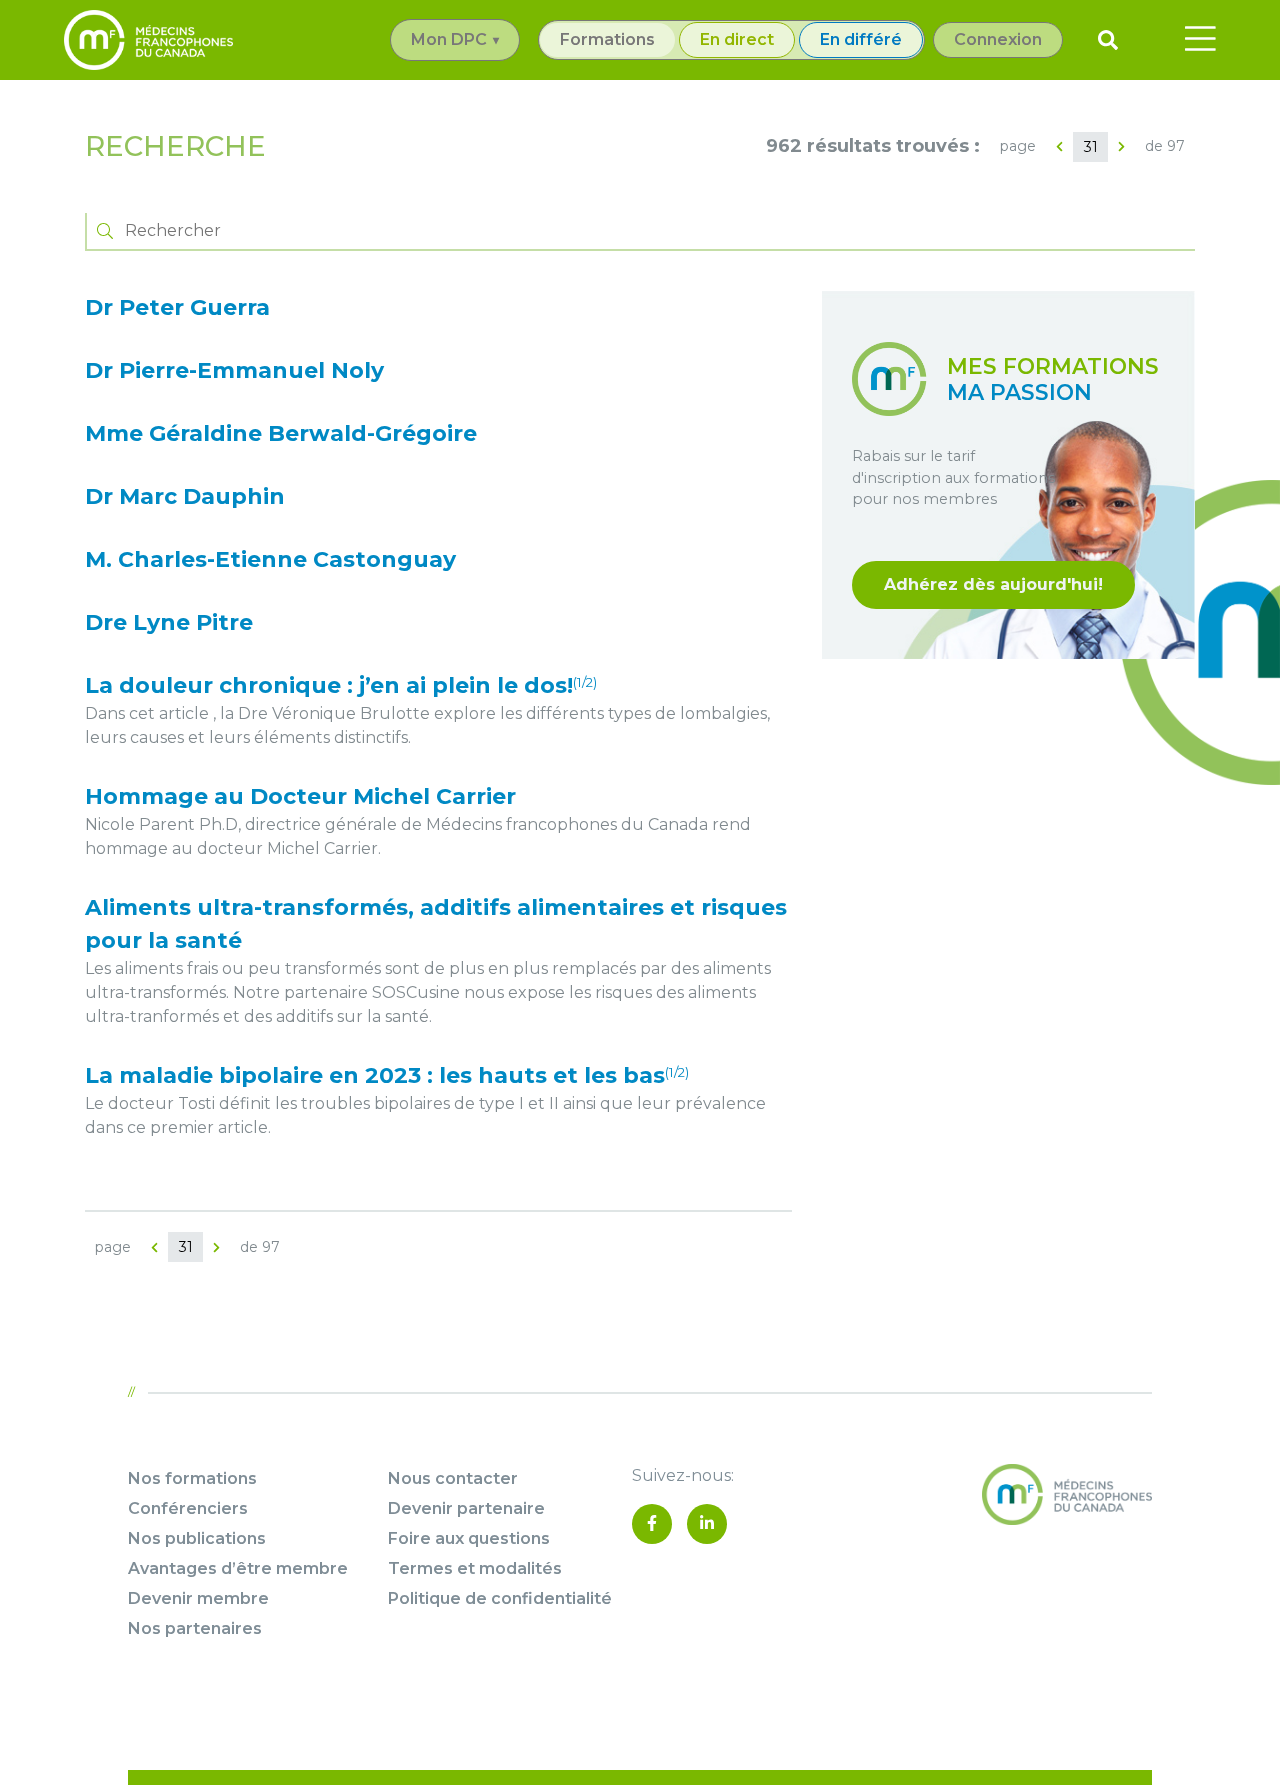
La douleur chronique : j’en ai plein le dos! (341, 685)
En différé (861, 39)
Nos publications (197, 1538)
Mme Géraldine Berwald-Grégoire (281, 433)
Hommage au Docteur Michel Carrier (300, 796)
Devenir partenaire (466, 1508)
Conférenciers (188, 1508)
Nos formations (192, 1478)
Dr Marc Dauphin (185, 496)
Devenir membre (198, 1598)
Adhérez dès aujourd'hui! (993, 584)
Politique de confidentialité (500, 1598)
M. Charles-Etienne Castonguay (270, 559)
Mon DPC (449, 39)
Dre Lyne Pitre (169, 622)
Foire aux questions (469, 1538)
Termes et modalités (475, 1568)
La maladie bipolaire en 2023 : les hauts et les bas (387, 1075)
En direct (737, 39)
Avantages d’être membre (238, 1568)
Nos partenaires (195, 1628)
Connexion (998, 39)
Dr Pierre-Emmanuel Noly (234, 370)
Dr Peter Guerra (177, 307)
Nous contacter (453, 1478)
